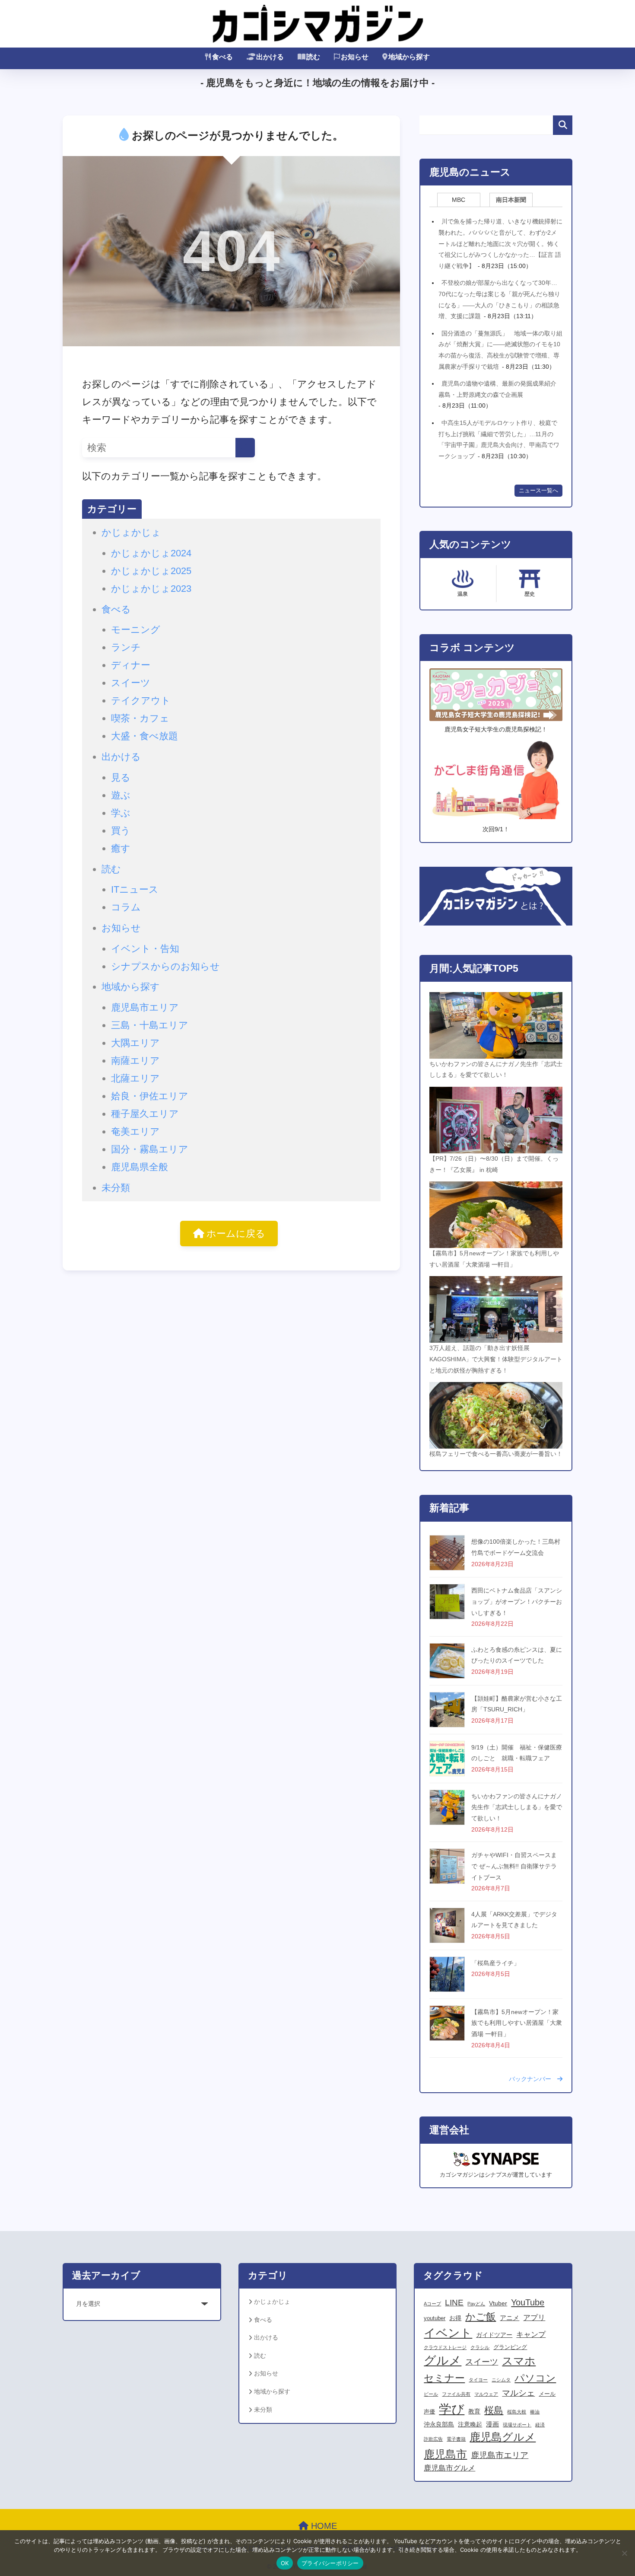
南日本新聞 (511, 200)
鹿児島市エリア (145, 1007)
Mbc (459, 200)
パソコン (535, 2378)
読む (313, 57)
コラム (126, 907)
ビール (431, 2394)
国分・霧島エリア (150, 1149)
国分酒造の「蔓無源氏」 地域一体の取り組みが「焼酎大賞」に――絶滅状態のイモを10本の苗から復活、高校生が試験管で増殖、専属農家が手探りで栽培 (500, 350)
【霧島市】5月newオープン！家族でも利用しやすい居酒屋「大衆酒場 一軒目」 (517, 2023)
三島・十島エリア (150, 1025)
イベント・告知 (145, 949)
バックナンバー (533, 2079)
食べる (222, 57)
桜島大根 (517, 2412)
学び (452, 2409)
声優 (429, 2412)
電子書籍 (456, 2439)
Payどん (476, 2304)
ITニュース (135, 889)
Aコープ (432, 2304)
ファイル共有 (456, 2394)
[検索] (245, 448)
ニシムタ (501, 2380)
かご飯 (481, 2317)
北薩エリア (135, 1078)
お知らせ (355, 57)
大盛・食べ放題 (144, 736)
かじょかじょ (131, 532)
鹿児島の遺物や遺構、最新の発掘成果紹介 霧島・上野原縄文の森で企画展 (500, 389)
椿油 (535, 2412)
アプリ (534, 2317)
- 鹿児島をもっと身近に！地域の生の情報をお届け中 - (317, 83)
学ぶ (121, 813)
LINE (454, 2303)
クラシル (480, 2347)
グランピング (510, 2347)
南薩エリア (135, 1061)
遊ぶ (121, 795)
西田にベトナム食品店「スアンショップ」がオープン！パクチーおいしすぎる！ (517, 1601)
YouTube (528, 2302)
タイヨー (478, 2380)
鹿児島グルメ (503, 2437)
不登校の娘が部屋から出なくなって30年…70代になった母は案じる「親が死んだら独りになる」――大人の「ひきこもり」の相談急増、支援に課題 (499, 299)
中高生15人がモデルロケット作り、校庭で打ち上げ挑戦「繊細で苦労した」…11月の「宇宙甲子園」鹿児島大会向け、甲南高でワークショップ (499, 439)
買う (121, 831)
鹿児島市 (445, 2454)
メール (547, 2394)
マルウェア (486, 2394)
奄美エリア (135, 1132)
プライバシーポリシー (330, 2563)
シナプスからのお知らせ (165, 966)
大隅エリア (135, 1043)
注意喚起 (470, 2424)
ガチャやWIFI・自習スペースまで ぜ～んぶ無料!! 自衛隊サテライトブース (514, 1866)
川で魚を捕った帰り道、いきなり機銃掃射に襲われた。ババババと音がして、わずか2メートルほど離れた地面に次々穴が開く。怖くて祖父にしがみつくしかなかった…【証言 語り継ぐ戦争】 (500, 243)
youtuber (435, 2318)
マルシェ (518, 2393)
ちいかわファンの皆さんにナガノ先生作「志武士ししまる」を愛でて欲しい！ (517, 1807)
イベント (448, 2333)
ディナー (131, 665)
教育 (474, 2411)
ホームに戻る (235, 1234)
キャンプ (531, 2335)
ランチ (126, 647)
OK (285, 2563)
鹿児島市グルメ (449, 2468)
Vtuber (498, 2303)
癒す (121, 848)
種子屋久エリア (145, 1114)
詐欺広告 (433, 2439)
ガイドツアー (494, 2335)
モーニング (136, 630)
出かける (270, 57)
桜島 (494, 2410)
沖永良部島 (439, 2424)
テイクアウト (141, 701)
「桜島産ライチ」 (495, 1963)
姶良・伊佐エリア (150, 1096)
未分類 (116, 1188)
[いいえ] (624, 2553)
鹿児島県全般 (140, 1167)
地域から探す (409, 57)
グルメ (443, 2361)
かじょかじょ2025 (151, 571)
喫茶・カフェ (140, 718)
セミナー (444, 2378)
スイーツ (131, 683)
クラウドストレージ (445, 2347)
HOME (323, 2526)
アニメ (510, 2318)
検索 (563, 125)
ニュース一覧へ (538, 491)
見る (121, 777)
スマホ (519, 2361)
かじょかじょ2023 (151, 589)
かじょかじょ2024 (151, 553)
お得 (455, 2318)
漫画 (492, 2424)
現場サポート (517, 2425)
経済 (540, 2425)
